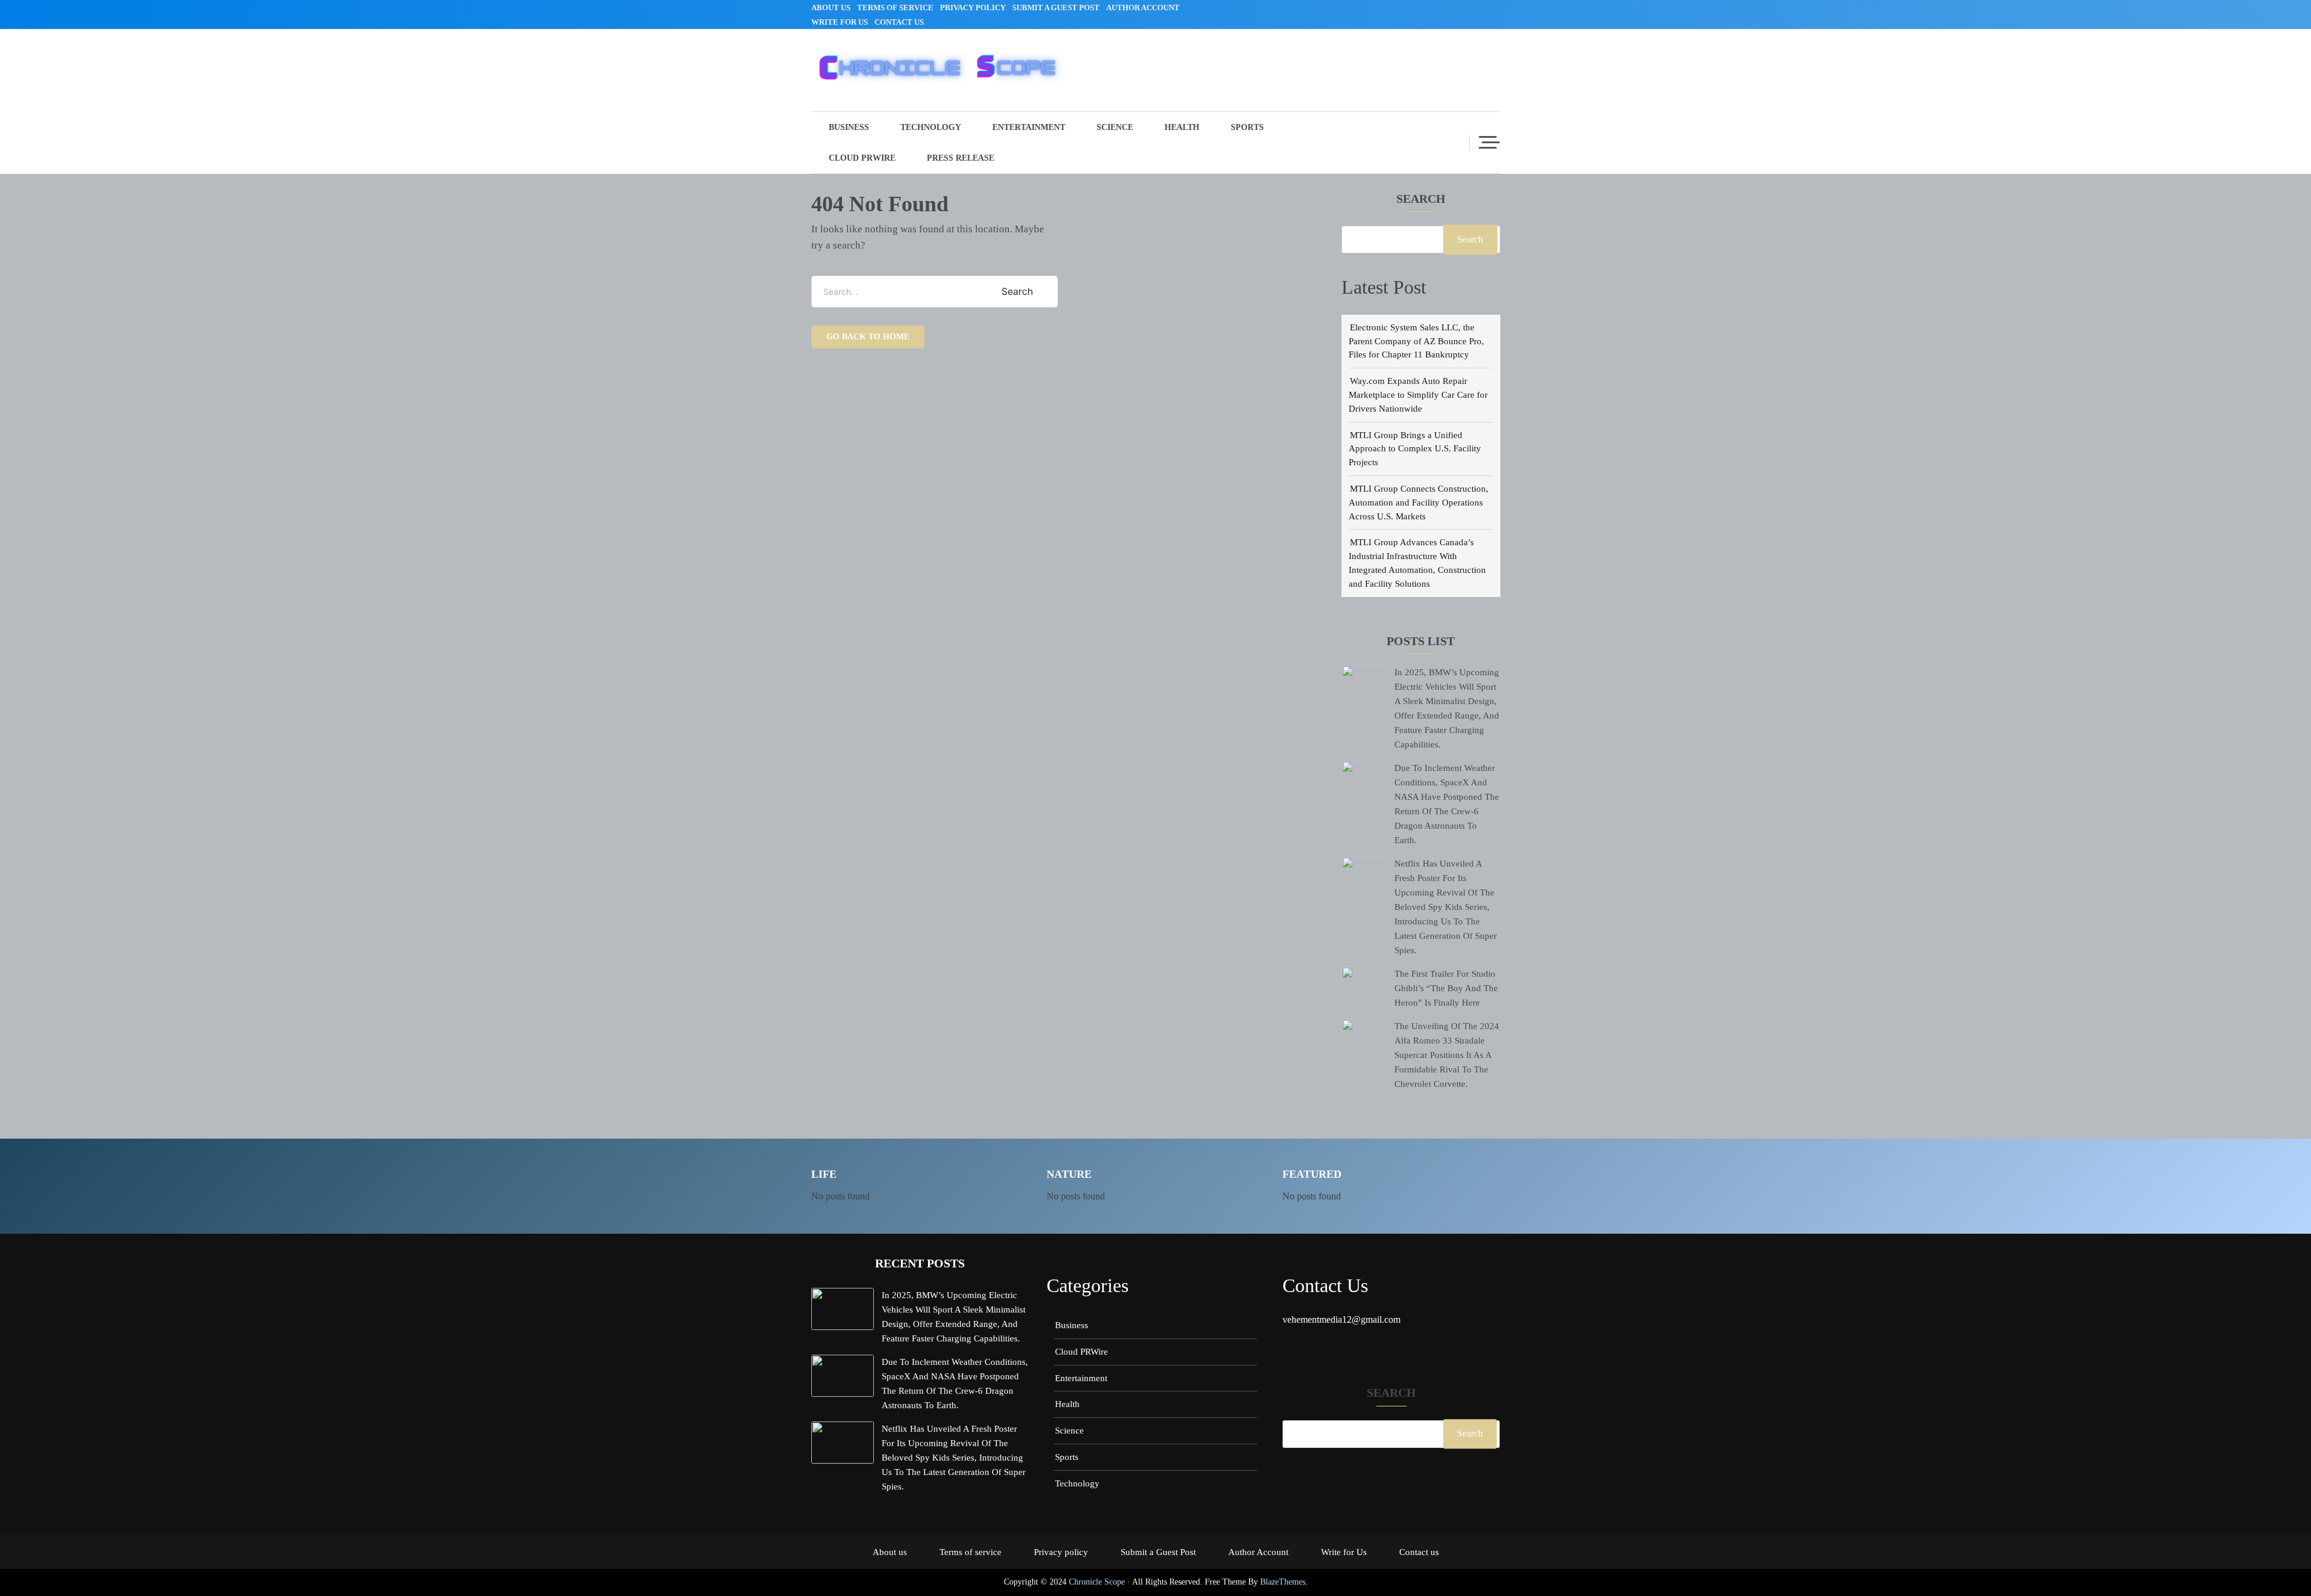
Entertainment (1029, 127)
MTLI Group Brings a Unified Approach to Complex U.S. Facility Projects (1415, 449)
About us (831, 8)
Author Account (1143, 8)
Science (1115, 127)
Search (1421, 199)
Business (849, 127)
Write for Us (840, 22)
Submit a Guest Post (1056, 8)
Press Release (961, 158)
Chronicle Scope (1097, 1582)
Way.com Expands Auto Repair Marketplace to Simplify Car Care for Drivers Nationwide (1418, 394)
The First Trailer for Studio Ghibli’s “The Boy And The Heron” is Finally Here (1446, 988)
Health (1182, 127)
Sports (1247, 127)
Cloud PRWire (862, 158)
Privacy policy (973, 8)
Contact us (899, 22)
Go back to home (868, 337)
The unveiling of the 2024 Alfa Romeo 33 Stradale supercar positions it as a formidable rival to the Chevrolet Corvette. (1447, 1055)
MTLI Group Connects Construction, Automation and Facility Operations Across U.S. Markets (1418, 502)
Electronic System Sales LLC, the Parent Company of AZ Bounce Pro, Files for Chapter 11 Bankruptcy (1416, 341)
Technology (931, 127)
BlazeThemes (1283, 1582)
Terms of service (895, 8)
